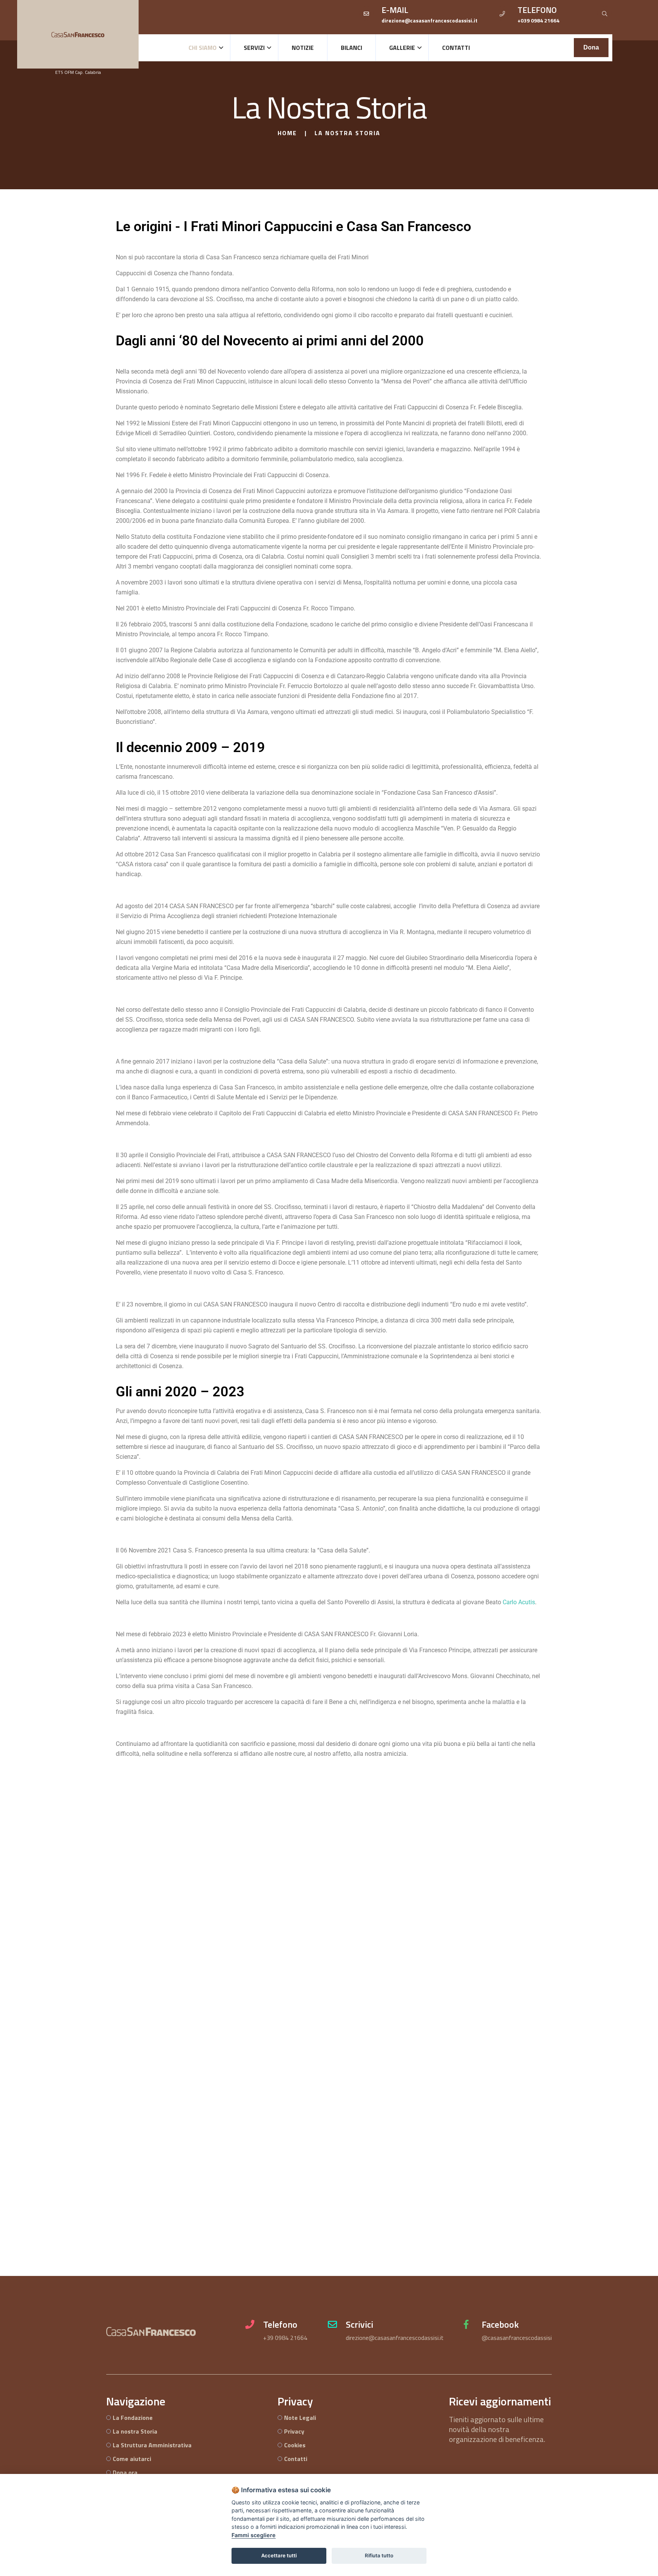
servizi (254, 48)
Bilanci (351, 48)
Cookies (295, 2445)
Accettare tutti (279, 2555)
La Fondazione (133, 2418)
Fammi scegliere (254, 2535)
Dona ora (125, 2472)
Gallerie (402, 48)
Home (287, 133)
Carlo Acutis (519, 1602)
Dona (591, 47)
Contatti (456, 48)
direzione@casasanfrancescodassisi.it (395, 2338)
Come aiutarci (132, 2459)
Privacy (294, 2431)
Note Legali (300, 2418)
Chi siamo (203, 48)
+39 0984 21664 (285, 2338)
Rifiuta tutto (379, 2555)
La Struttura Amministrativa (152, 2445)
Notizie (303, 48)
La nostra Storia (135, 2431)
